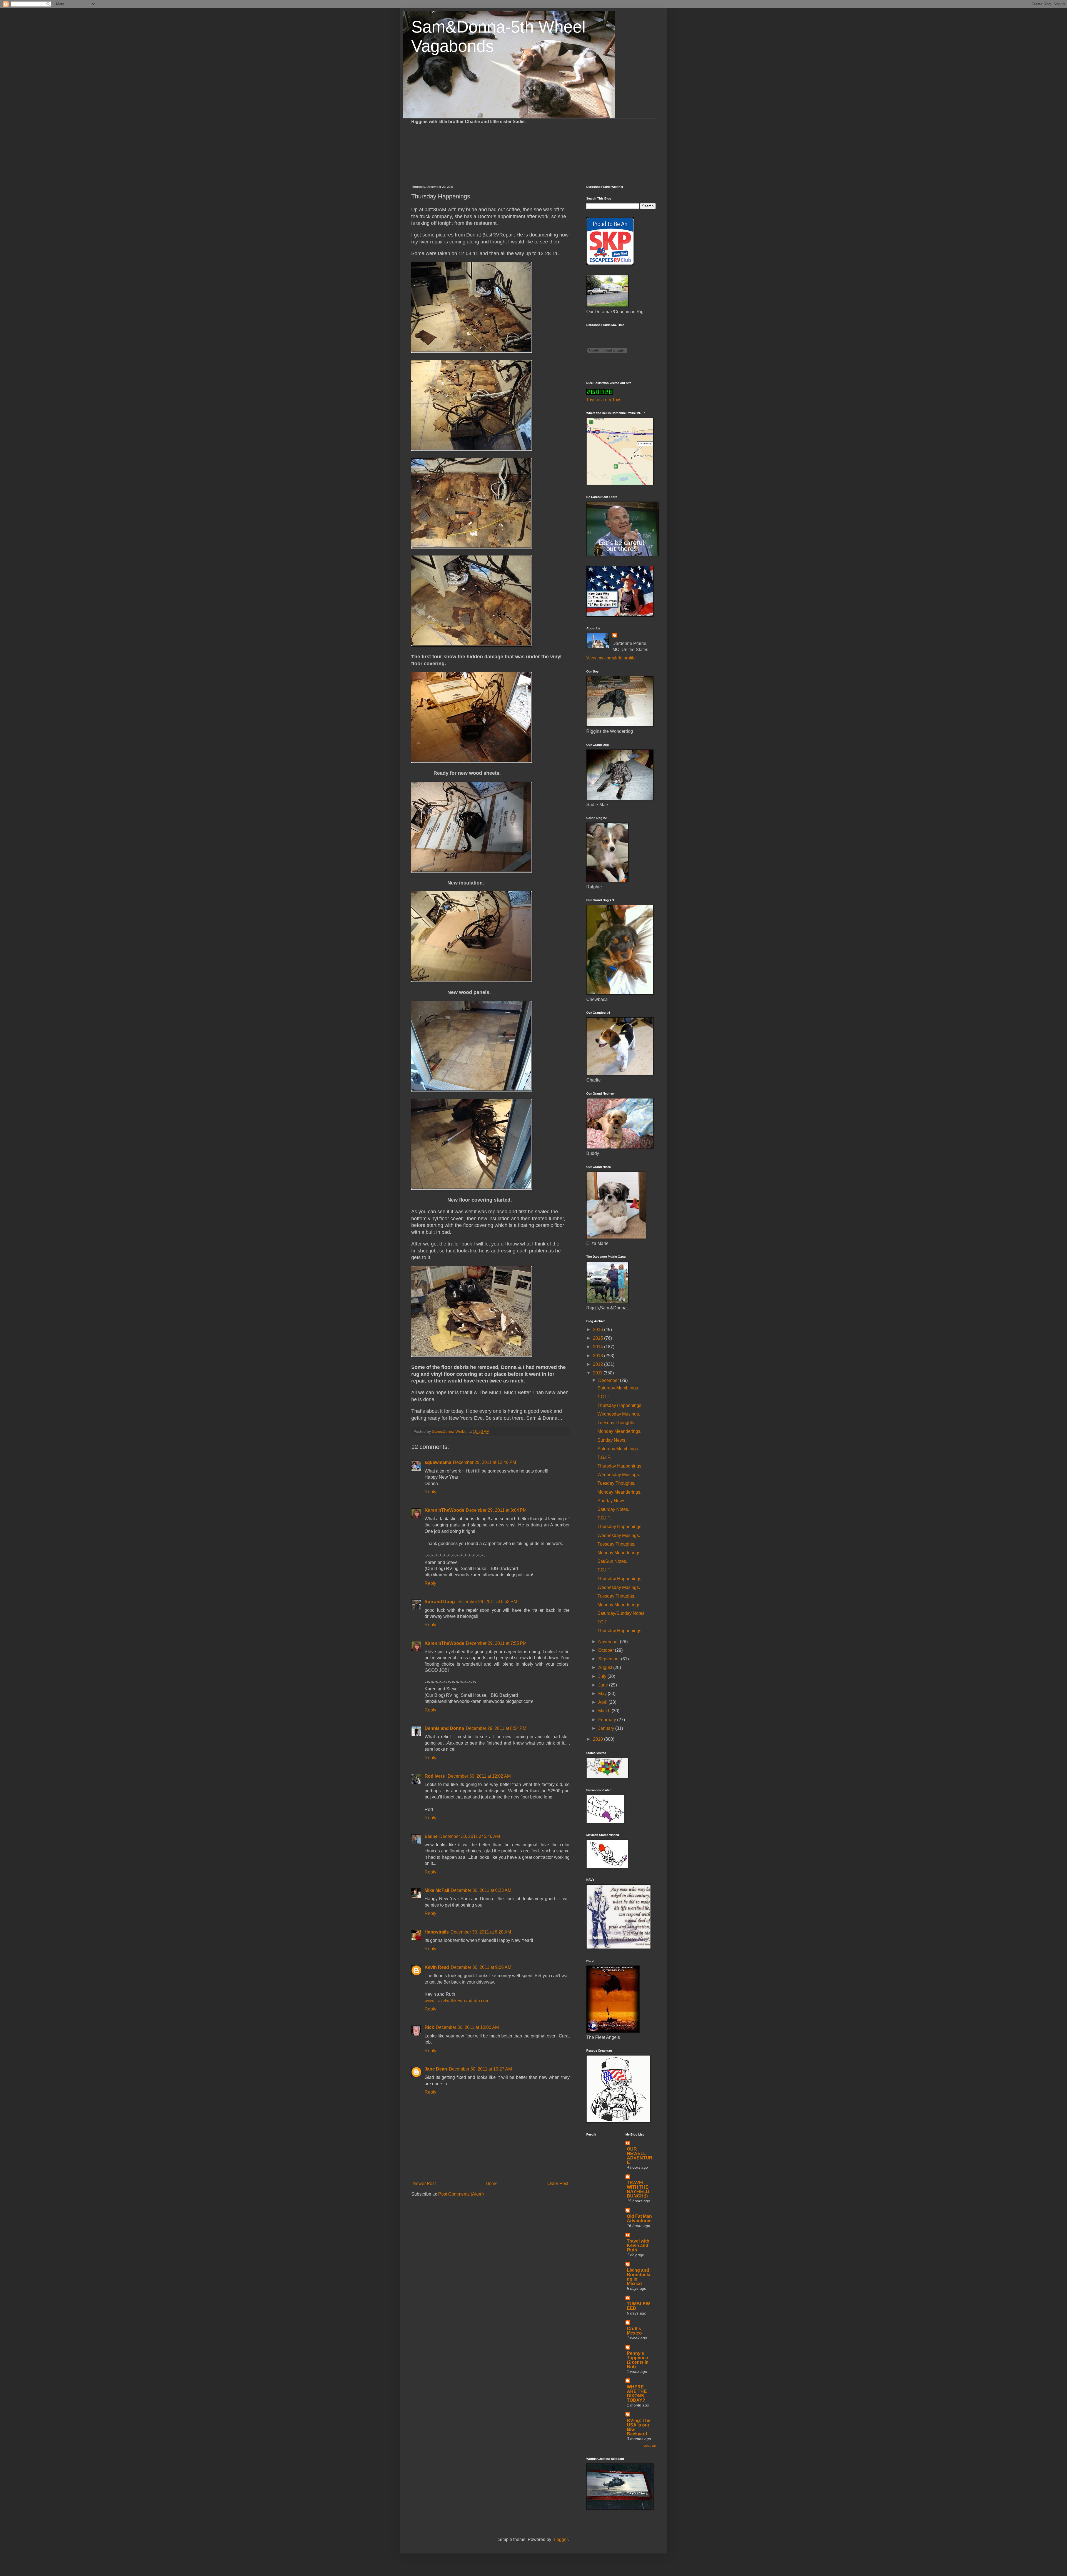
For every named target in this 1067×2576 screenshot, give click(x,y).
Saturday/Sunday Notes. (621, 1613)
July (603, 1676)
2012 (599, 1364)
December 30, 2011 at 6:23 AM (481, 1890)
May (603, 1694)
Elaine (431, 1836)
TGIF (602, 1622)
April (603, 1702)
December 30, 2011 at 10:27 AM (480, 2069)
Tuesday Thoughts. (616, 1423)
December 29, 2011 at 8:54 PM (496, 1728)
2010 (599, 1739)
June (604, 1685)
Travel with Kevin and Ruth (638, 2245)
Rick (429, 2027)
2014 (599, 1347)
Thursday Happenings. (620, 1405)
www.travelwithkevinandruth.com (457, 2001)
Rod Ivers (435, 1776)
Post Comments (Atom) (461, 2194)
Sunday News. (612, 1440)
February (608, 1720)
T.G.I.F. (604, 1397)
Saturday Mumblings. (618, 1388)
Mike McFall (437, 1890)
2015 (599, 1338)
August (606, 1667)
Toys (617, 400)
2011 (598, 1373)
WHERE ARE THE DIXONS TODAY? (637, 2394)
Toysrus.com (599, 400)
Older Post (558, 2183)
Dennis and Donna (444, 1728)
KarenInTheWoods (444, 1510)
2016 (599, 1330)
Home (492, 2183)
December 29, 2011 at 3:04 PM (496, 1510)
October (607, 1650)
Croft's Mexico (634, 2331)
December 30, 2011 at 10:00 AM (467, 2027)
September (610, 1659)
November (609, 1642)
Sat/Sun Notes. (612, 1561)
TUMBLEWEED (638, 2306)
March (605, 1711)
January (607, 1728)
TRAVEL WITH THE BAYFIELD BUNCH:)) (638, 2189)
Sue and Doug (440, 1602)
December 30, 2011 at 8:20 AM (481, 1932)
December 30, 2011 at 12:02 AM (479, 1776)
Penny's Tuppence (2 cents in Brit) (638, 2360)
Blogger (560, 2539)
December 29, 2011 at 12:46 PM (484, 1462)
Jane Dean (436, 2069)
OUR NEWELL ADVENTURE (640, 2156)
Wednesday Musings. (619, 1414)
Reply (430, 1492)
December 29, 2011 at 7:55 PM (496, 1643)
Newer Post (424, 2183)
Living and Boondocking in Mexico (639, 2277)
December (609, 1380)
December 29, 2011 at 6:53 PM (487, 1602)
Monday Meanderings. (619, 1431)
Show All (649, 2446)
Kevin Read (437, 1967)
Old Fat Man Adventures (639, 2219)
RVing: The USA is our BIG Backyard (639, 2427)
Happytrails (437, 1932)
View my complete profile (611, 658)
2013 (599, 1356)
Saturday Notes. (613, 1509)
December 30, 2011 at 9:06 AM (481, 1967)
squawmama (438, 1462)
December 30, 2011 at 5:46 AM (470, 1836)
